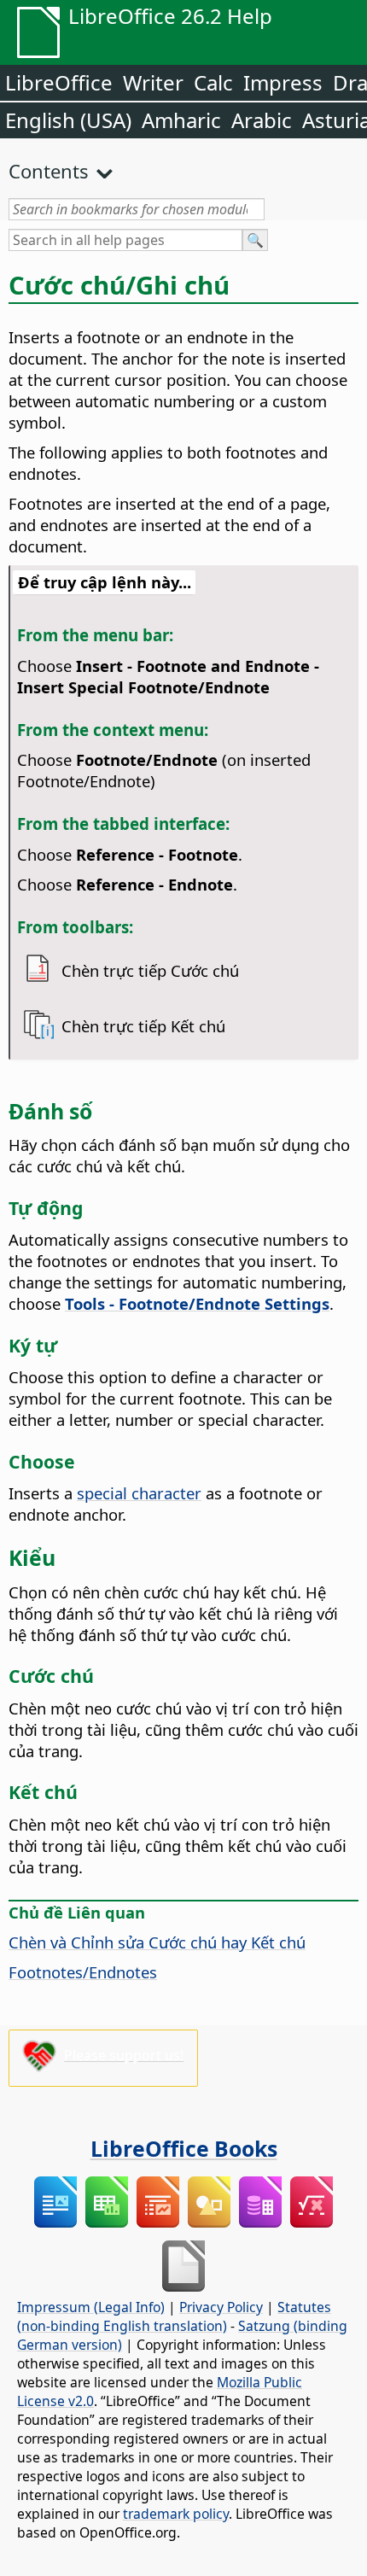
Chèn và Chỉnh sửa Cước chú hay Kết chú (157, 1942)
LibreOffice (59, 82)
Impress (283, 82)
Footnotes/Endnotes (83, 1972)
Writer (153, 82)
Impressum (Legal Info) (91, 2307)
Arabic (262, 120)
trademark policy (176, 2514)
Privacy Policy (221, 2307)
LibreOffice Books (184, 2148)
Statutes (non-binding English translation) (174, 2316)
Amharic (181, 120)
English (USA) (68, 120)
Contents (49, 171)
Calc (213, 82)
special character (139, 1493)
